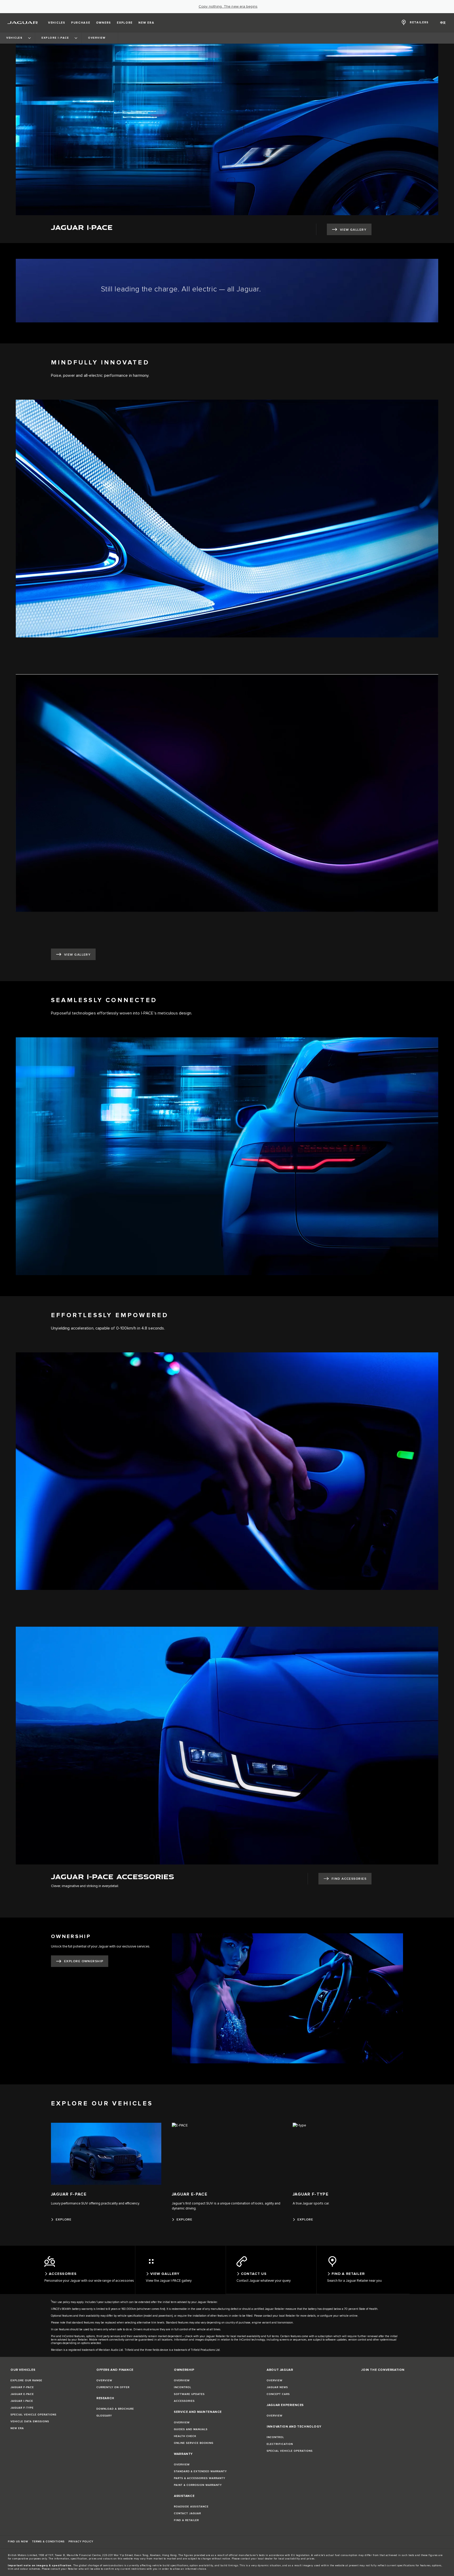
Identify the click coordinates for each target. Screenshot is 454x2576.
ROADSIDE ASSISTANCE (191, 2507)
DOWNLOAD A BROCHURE (115, 2409)
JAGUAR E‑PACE (22, 2394)
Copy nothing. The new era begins (228, 7)
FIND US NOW (18, 2542)
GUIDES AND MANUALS (191, 2429)
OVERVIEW (104, 2381)
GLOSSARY (104, 2416)
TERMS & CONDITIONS (48, 2542)
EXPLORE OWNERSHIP (84, 1961)
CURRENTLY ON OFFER (113, 2387)
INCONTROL (183, 2387)
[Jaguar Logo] (23, 23)
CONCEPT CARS (278, 2394)
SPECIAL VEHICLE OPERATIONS (33, 2415)
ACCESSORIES (184, 2401)
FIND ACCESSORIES (349, 1879)
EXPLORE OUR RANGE (26, 2381)
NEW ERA (17, 2428)
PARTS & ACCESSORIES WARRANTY (200, 2478)
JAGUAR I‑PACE (22, 2401)
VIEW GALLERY (353, 230)
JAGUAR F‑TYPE (22, 2408)
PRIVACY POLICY (81, 2542)
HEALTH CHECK (185, 2436)
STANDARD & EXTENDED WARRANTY (200, 2471)
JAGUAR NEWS (277, 2387)
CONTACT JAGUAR (187, 2513)
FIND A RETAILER (186, 2520)
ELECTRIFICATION (280, 2444)
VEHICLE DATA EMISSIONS (30, 2422)
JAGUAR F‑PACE (22, 2387)
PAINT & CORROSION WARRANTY (198, 2485)
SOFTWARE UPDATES (189, 2394)
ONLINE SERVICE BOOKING (194, 2443)
